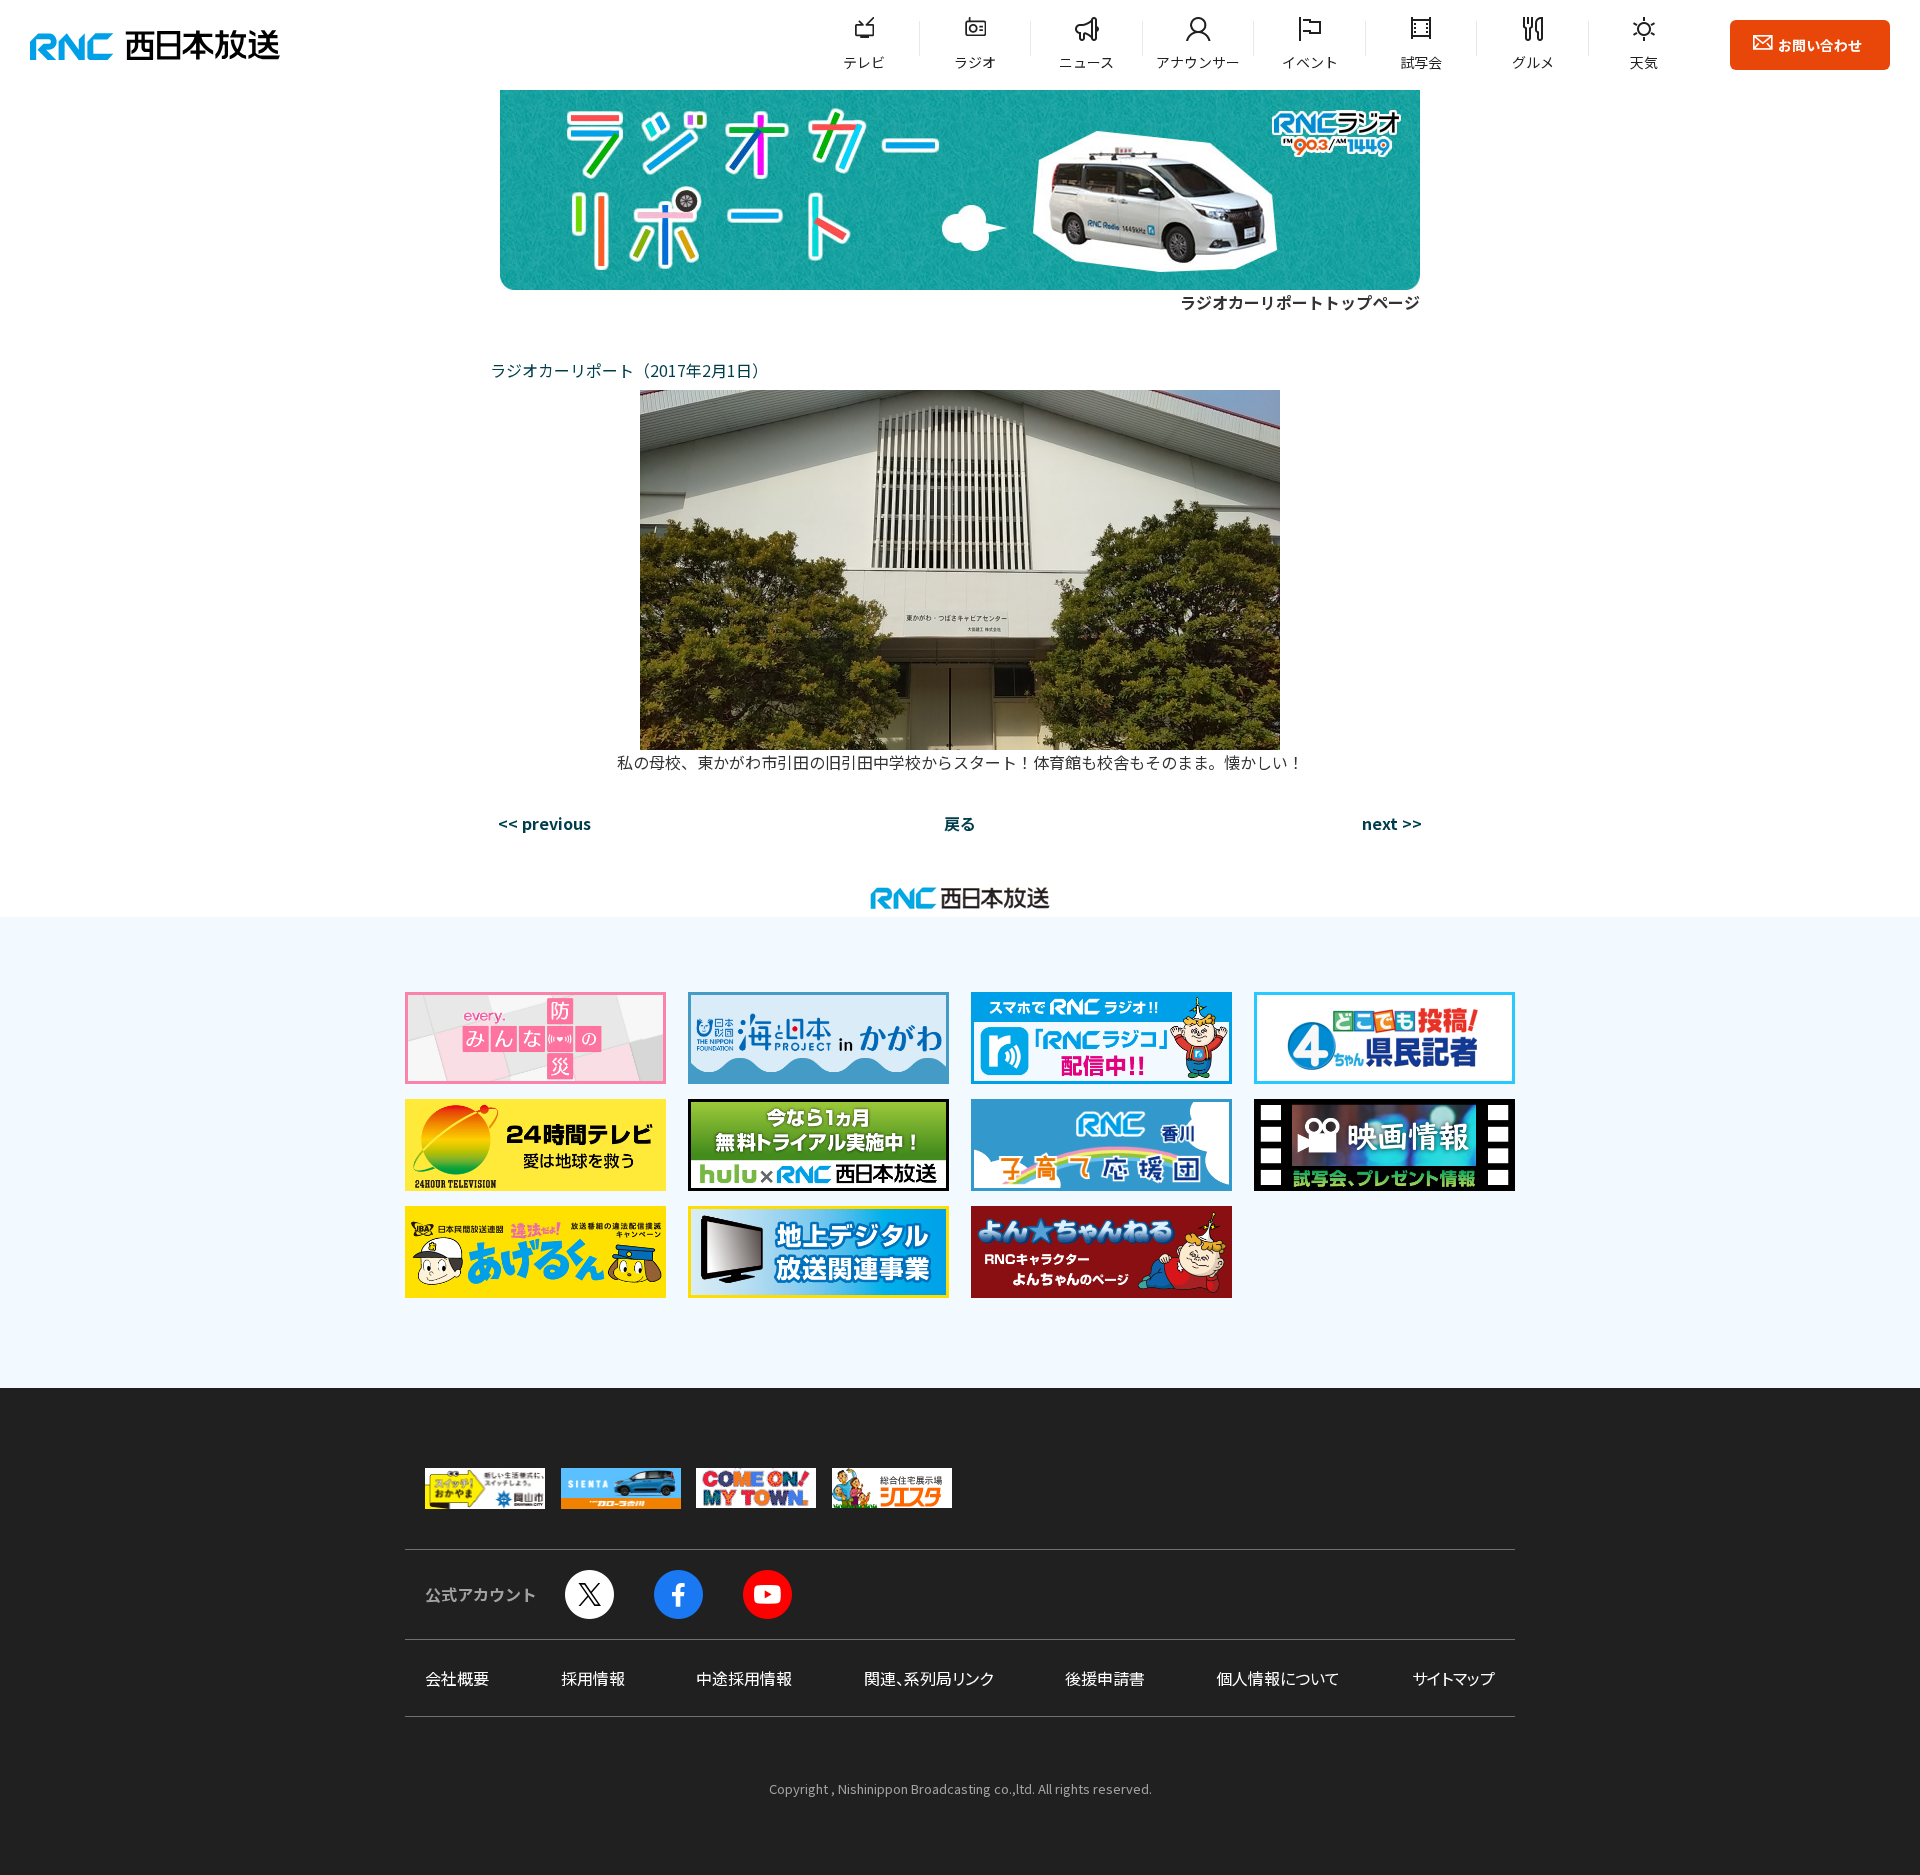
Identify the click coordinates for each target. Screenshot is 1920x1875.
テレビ (864, 62)
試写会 (1421, 62)
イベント (1310, 62)
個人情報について (1278, 1678)
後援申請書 (1105, 1678)
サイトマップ (1453, 1678)
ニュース (1086, 62)
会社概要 (457, 1678)
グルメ (1533, 62)
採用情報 (593, 1678)
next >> (1392, 823)
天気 (1644, 62)
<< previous (544, 823)
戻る (960, 823)
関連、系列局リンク (928, 1678)
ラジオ (975, 62)
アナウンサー (1198, 62)
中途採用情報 (744, 1678)
